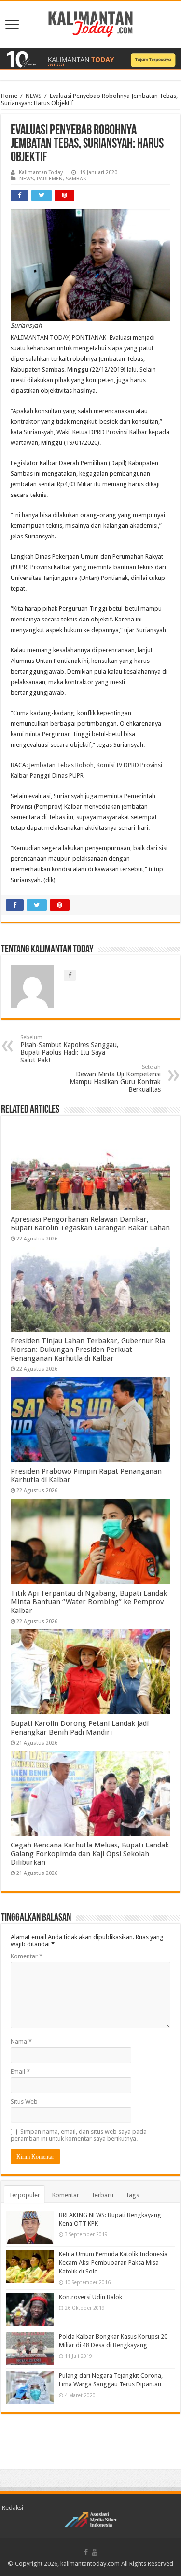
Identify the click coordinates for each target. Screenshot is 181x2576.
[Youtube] (95, 2552)
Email (20, 2072)
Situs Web (24, 2101)
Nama (21, 2042)
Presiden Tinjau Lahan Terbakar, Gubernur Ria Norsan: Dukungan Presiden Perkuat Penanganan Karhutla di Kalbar (88, 1350)
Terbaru (102, 2195)
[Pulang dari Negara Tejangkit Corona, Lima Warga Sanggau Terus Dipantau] (30, 2388)
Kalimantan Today (41, 172)
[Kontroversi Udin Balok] (30, 2309)
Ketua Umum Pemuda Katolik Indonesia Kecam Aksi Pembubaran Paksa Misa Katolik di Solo (113, 2263)
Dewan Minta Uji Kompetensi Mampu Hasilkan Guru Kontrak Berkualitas (115, 1079)
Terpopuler (24, 2195)
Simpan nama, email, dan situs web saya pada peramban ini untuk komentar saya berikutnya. (79, 2135)
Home (9, 96)
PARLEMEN (50, 179)
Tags (132, 2195)
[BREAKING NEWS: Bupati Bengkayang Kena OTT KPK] (30, 2227)
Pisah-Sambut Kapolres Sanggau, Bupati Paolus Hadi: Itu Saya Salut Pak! (70, 1049)
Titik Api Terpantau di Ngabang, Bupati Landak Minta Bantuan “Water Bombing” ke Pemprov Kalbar (89, 1602)
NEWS (34, 96)
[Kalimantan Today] (90, 23)
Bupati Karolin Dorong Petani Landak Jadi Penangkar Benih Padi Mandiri (80, 1728)
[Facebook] (86, 2552)
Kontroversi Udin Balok (90, 2297)
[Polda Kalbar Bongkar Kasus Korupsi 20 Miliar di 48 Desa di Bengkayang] (30, 2349)
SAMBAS (76, 179)
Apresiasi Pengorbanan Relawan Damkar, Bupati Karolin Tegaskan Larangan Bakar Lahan (90, 1224)
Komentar (27, 1956)
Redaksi (13, 2508)
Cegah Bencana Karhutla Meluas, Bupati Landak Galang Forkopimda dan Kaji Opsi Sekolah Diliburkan (90, 1854)
